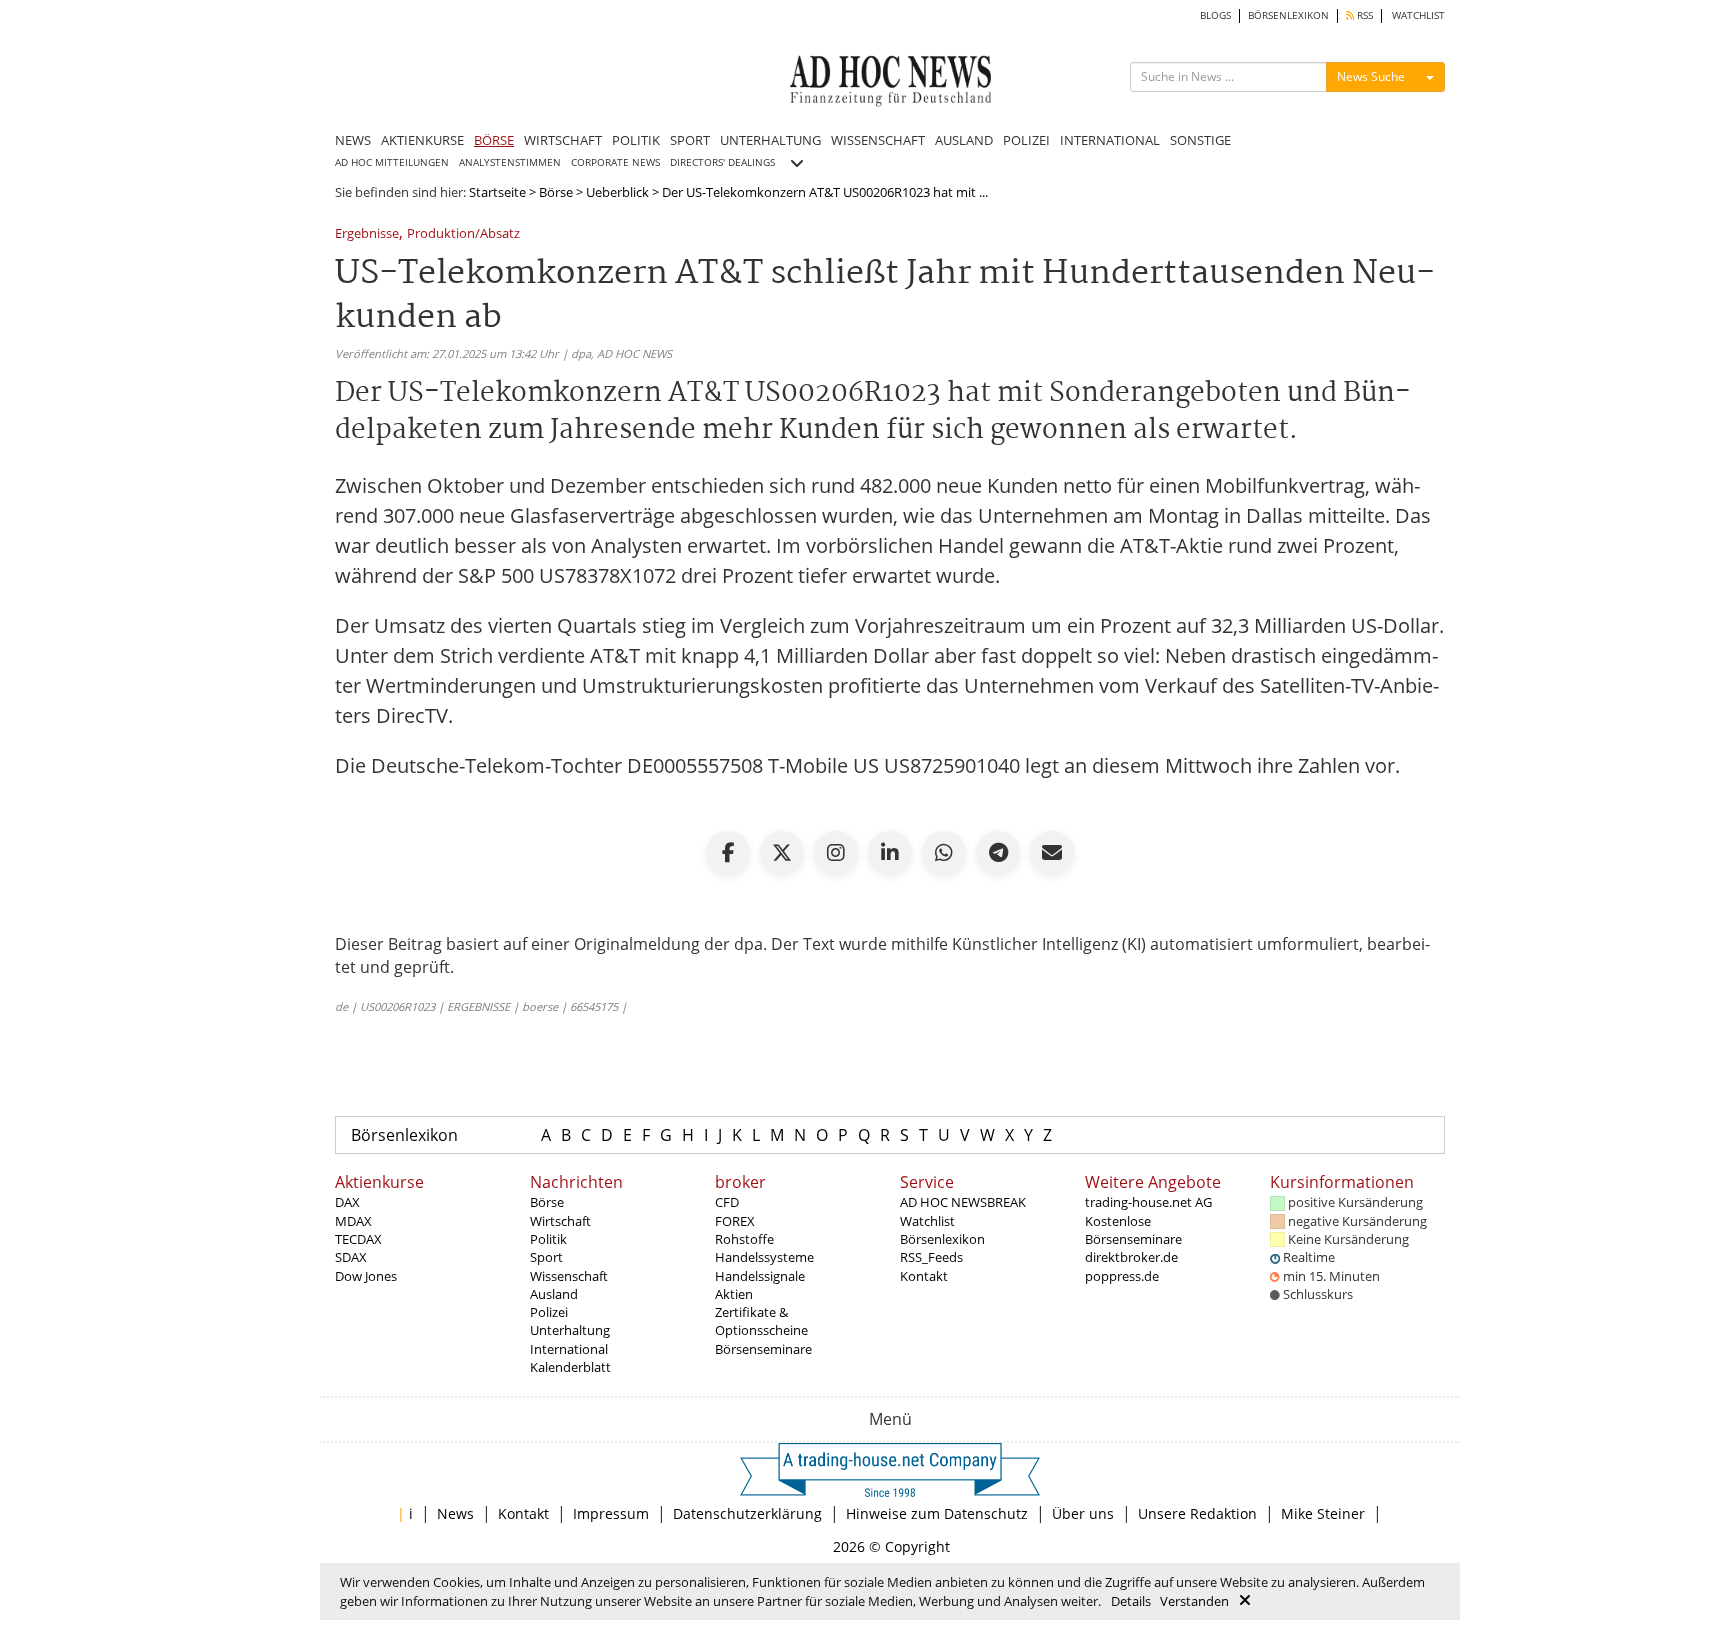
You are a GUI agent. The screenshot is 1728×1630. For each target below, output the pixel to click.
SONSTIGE (1200, 140)
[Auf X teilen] (782, 853)
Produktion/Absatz (463, 234)
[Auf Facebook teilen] (728, 853)
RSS (1363, 15)
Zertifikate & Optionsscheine (761, 1321)
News (455, 1513)
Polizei (549, 1312)
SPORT (690, 140)
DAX (347, 1202)
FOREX (735, 1221)
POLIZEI (1026, 140)
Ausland (554, 1294)
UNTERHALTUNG (770, 140)
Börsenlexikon (404, 1135)
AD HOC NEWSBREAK (963, 1202)
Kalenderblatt (570, 1367)
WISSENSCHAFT (878, 140)
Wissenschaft (569, 1276)
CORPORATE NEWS (615, 162)
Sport (546, 1257)
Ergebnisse (367, 234)
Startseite (497, 192)
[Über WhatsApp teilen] (944, 853)
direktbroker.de (1131, 1257)
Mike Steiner (1323, 1513)
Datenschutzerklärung (747, 1513)
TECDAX (358, 1239)
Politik (548, 1239)
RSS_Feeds (931, 1257)
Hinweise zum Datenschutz (937, 1513)
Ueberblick (617, 192)
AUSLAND (964, 140)
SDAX (351, 1257)
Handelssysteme (764, 1257)
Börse (556, 192)
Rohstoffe (744, 1239)
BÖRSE (494, 140)
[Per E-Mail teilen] (1052, 853)
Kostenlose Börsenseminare (1133, 1230)
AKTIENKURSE (422, 140)
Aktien (734, 1294)
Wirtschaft (560, 1221)
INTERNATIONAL (1110, 140)
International (569, 1349)
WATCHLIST (1418, 15)
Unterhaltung (570, 1330)
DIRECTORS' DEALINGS (722, 162)
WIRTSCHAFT (563, 140)
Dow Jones (366, 1276)
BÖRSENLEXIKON (1288, 15)
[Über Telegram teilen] (998, 853)
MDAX (353, 1221)
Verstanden (1194, 1601)
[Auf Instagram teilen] (836, 853)
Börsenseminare (763, 1349)
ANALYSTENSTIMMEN (510, 162)
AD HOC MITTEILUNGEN (392, 162)
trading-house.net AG (1148, 1202)
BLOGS (1215, 15)
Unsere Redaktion (1197, 1513)
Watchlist (927, 1221)
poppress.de (1122, 1276)
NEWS (353, 140)
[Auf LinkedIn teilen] (890, 853)
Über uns (1083, 1513)
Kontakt (924, 1276)
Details (1131, 1601)
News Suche (1371, 76)
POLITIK (636, 140)
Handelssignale (760, 1276)
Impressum (611, 1513)
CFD (727, 1202)
